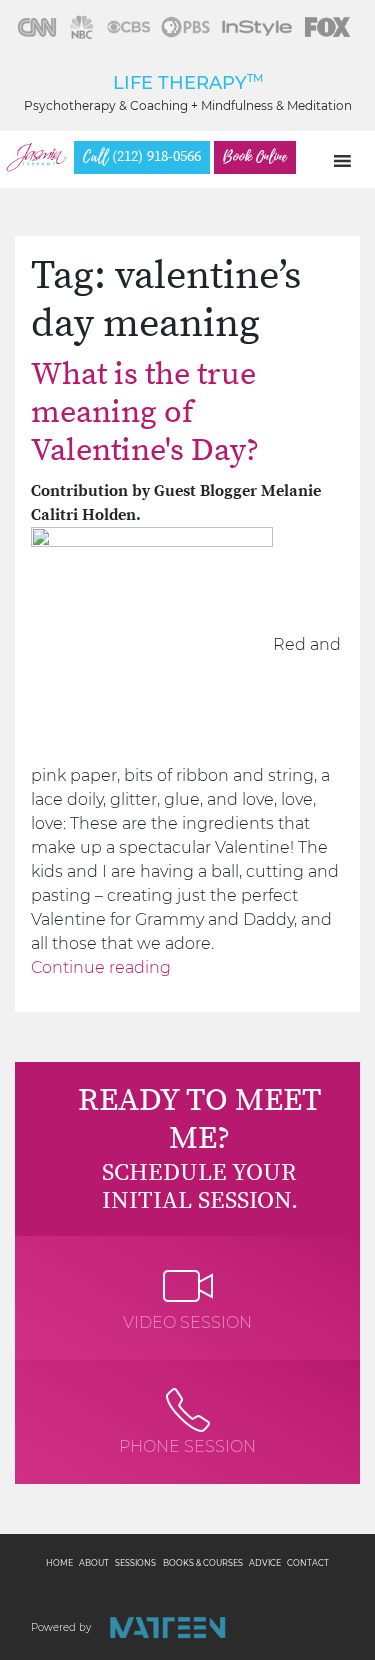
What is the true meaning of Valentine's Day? (145, 413)
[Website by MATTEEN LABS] (167, 1627)
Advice (265, 1563)
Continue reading (101, 967)
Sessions (135, 1563)
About (94, 1563)
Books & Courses (203, 1563)
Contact (308, 1563)
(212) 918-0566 (142, 157)
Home (59, 1563)
